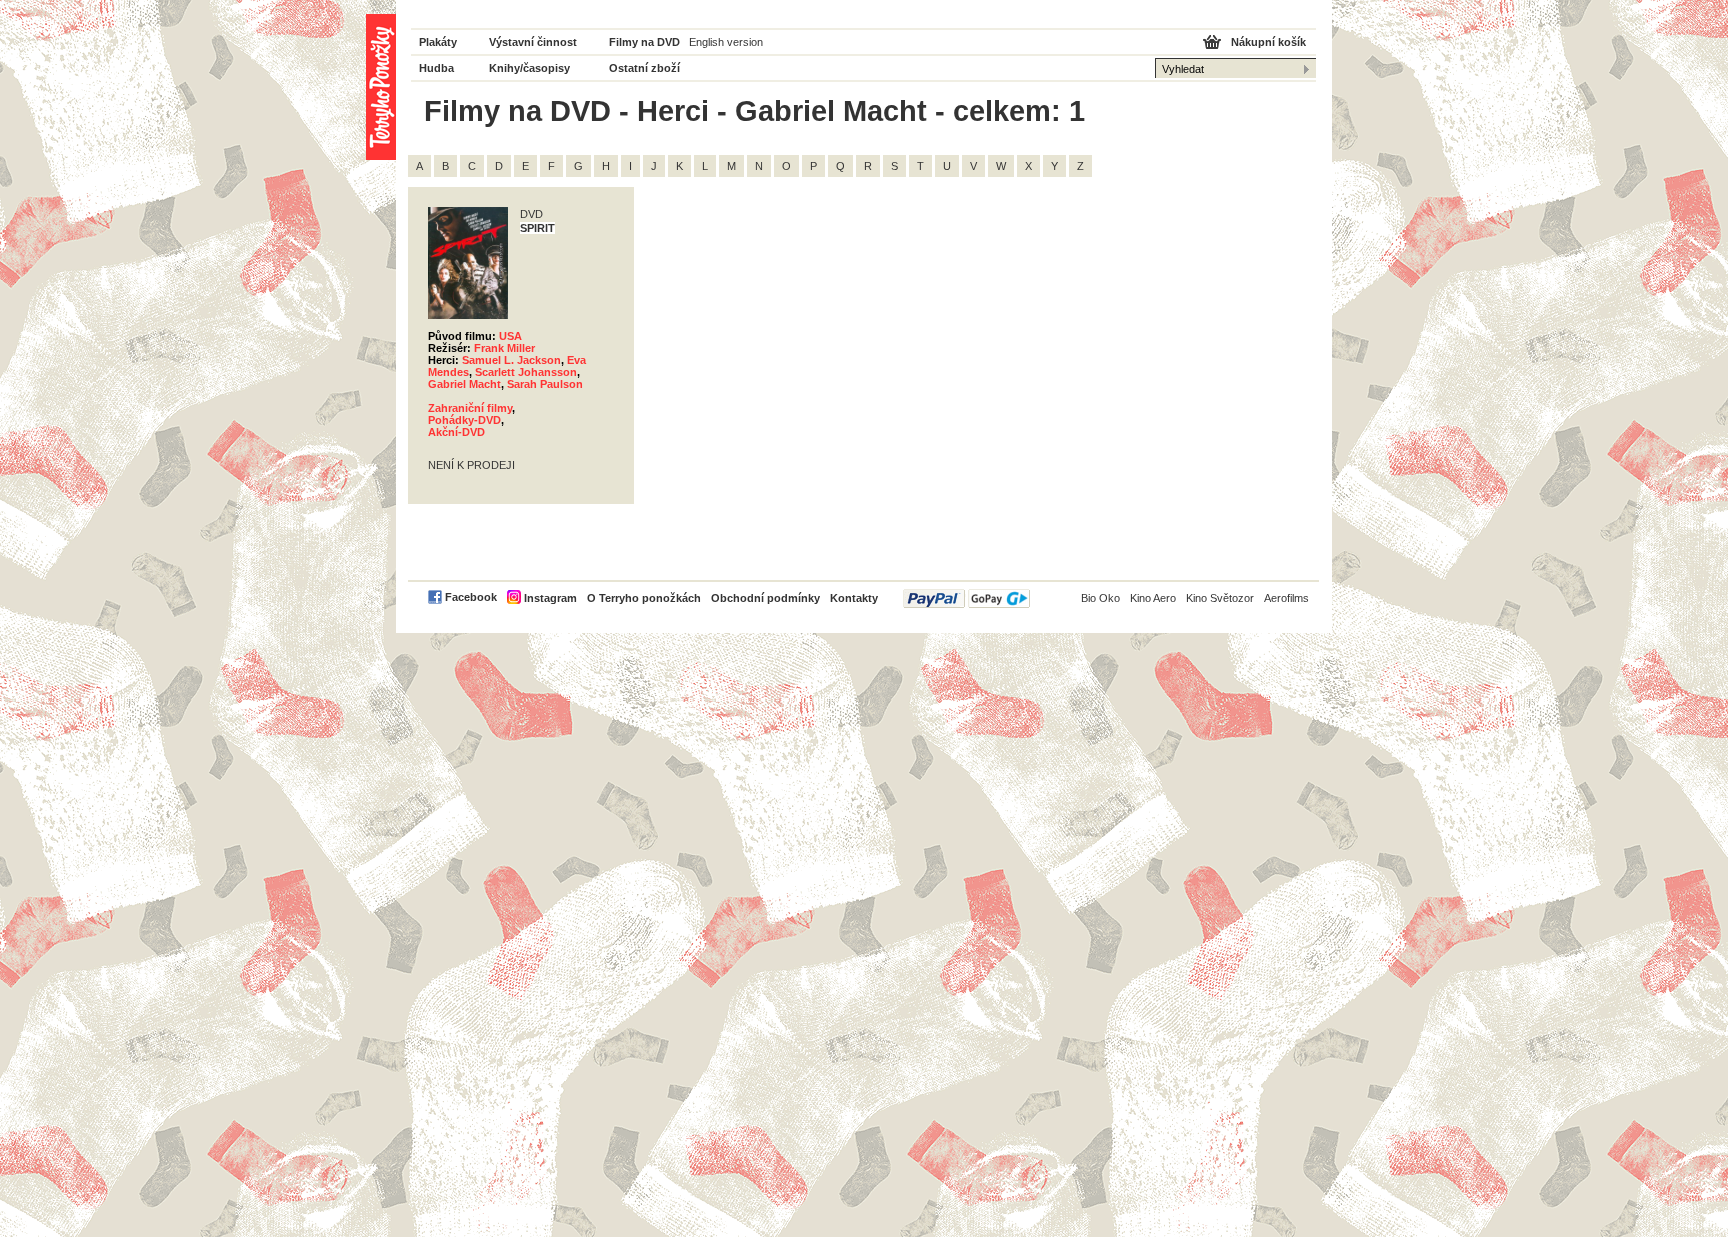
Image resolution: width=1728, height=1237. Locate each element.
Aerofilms (1286, 598)
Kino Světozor (1220, 598)
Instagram (550, 598)
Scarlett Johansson (526, 372)
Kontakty (854, 598)
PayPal (966, 598)
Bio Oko (1100, 598)
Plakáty (438, 42)
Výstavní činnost (533, 42)
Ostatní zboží (644, 68)
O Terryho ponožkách (644, 598)
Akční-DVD (456, 432)
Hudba (436, 68)
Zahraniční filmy (470, 408)
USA (510, 336)
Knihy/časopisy (529, 68)
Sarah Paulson (545, 384)
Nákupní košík (1268, 42)
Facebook (471, 597)
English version (726, 42)
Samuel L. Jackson (511, 360)
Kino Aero (1153, 598)
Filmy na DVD (644, 42)
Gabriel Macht (464, 384)
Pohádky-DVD (464, 420)
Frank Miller (504, 348)
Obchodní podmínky (765, 598)
